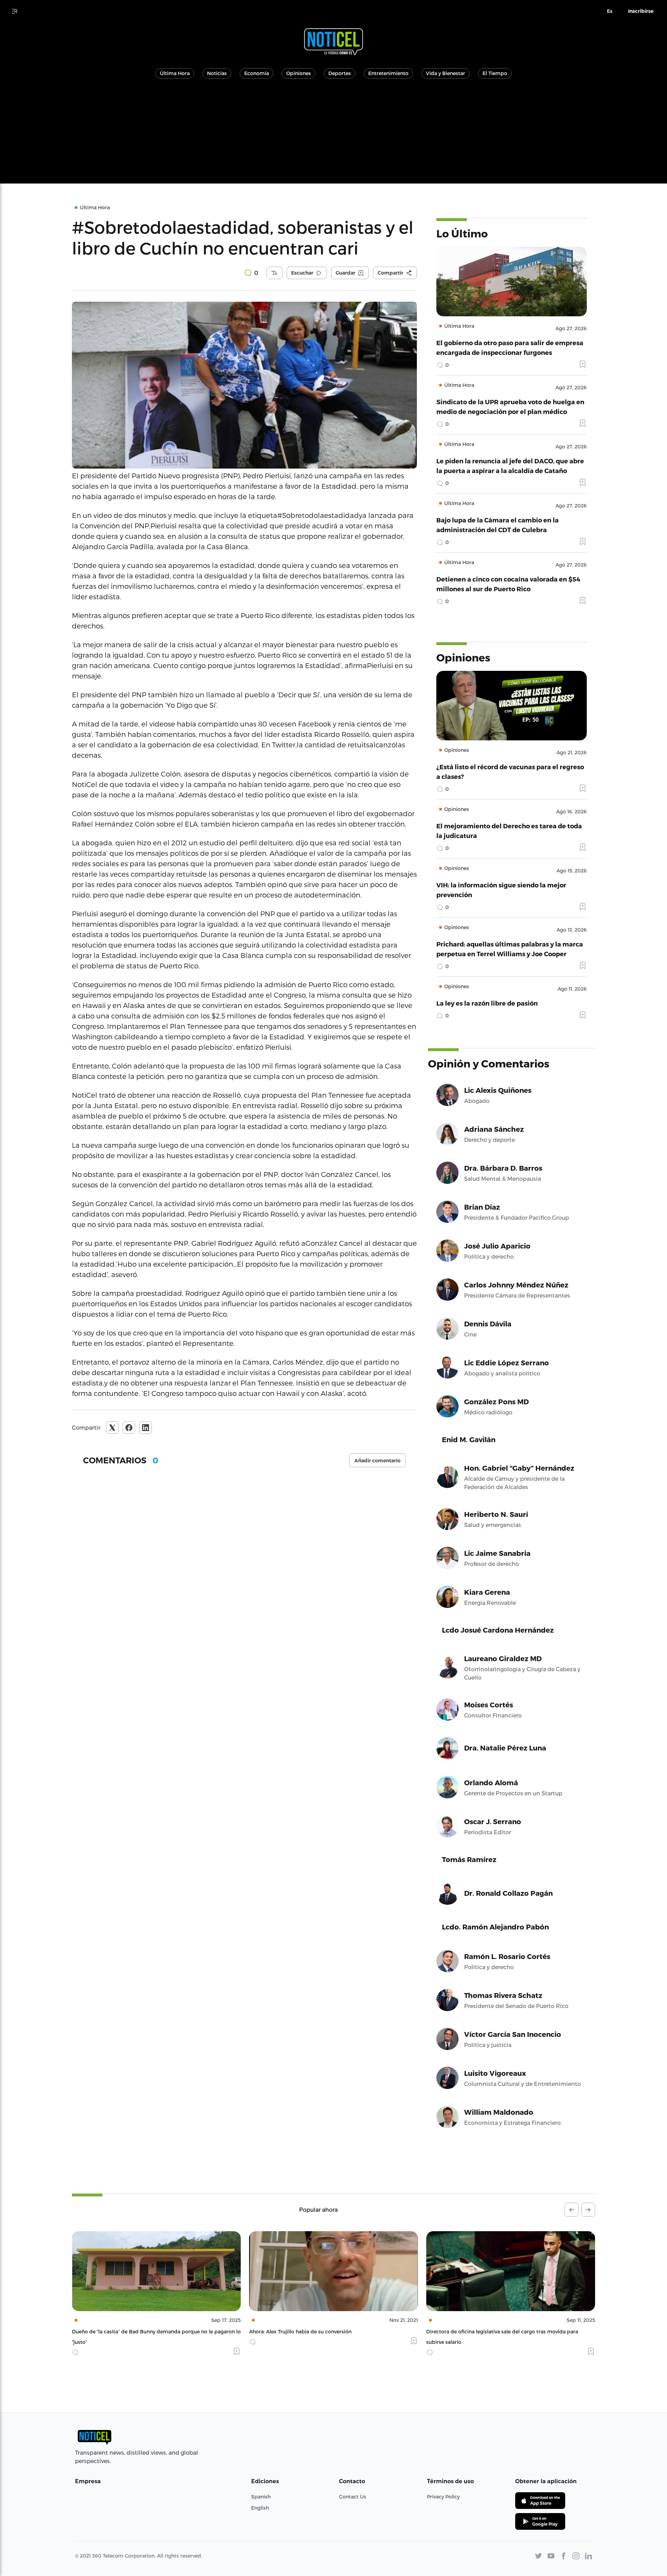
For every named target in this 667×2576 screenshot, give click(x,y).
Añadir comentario (377, 1461)
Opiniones (299, 73)
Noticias (217, 73)
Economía (257, 73)
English (260, 2508)
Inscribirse (641, 11)
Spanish (261, 2497)
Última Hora (175, 73)
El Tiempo (495, 73)
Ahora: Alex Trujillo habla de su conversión (123, 2331)
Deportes (340, 73)
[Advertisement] (333, 135)
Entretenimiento (388, 73)
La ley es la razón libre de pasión (487, 1003)
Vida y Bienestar (446, 73)
